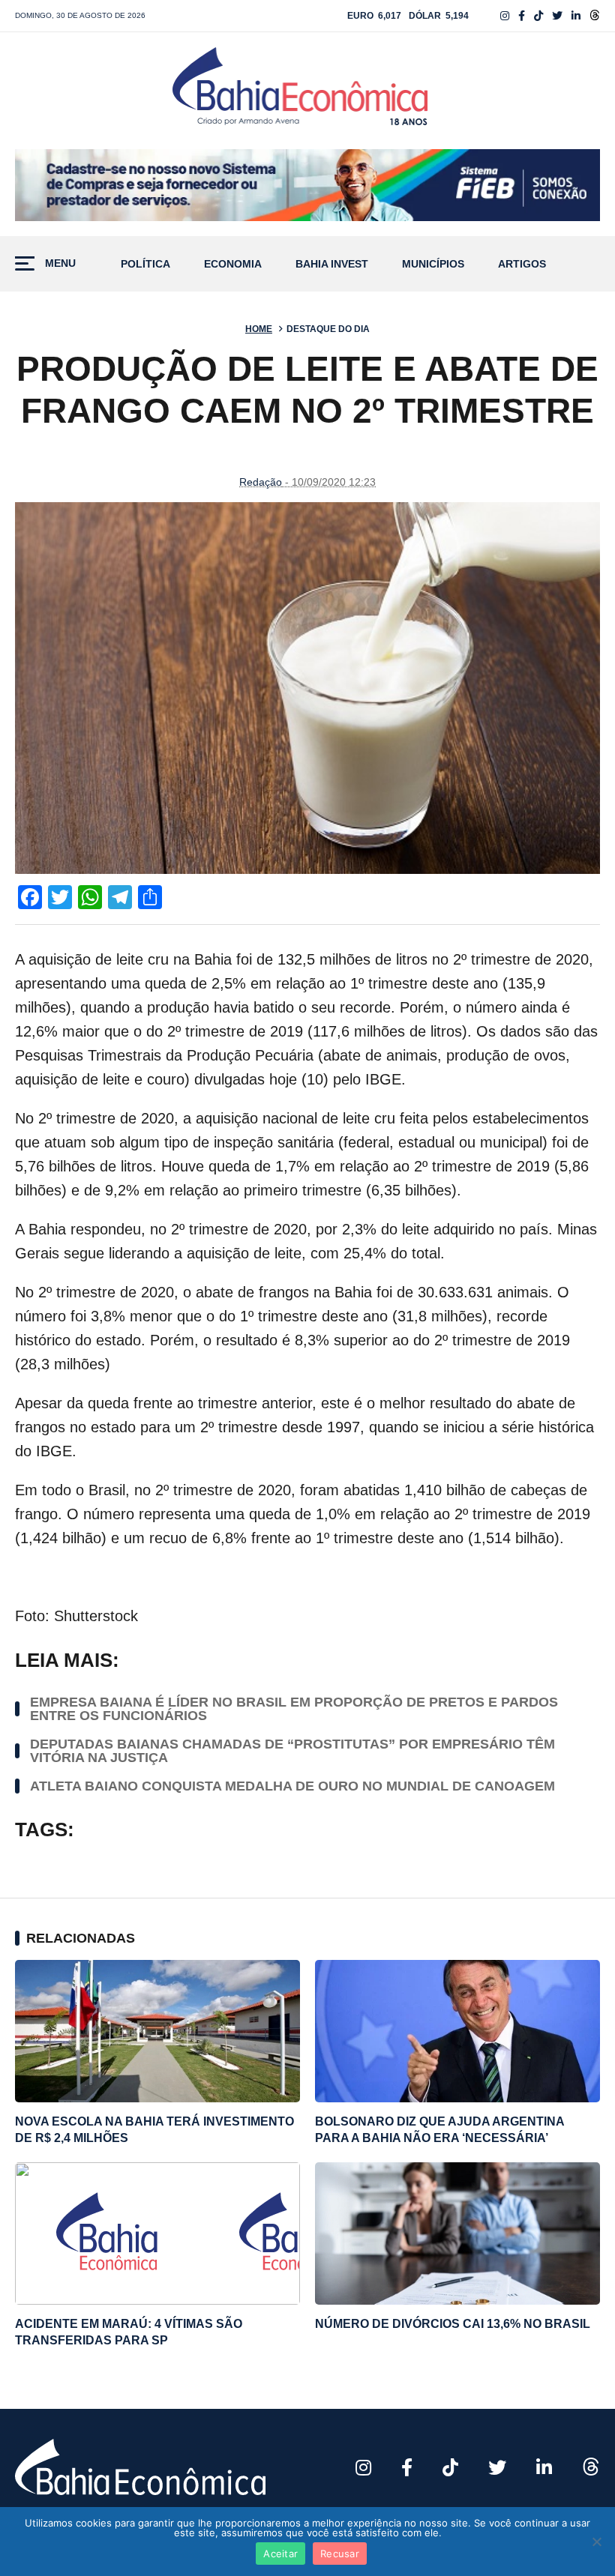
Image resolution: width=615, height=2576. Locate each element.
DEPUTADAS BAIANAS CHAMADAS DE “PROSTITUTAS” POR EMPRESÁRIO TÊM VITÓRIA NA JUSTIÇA (292, 1751)
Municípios (433, 264)
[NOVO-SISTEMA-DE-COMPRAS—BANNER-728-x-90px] (307, 185)
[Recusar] (596, 2542)
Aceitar (280, 2554)
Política (145, 264)
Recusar (340, 2554)
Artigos (522, 264)
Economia (233, 264)
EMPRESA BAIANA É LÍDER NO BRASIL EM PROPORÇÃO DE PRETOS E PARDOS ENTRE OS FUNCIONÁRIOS (294, 1709)
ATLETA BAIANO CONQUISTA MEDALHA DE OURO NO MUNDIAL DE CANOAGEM (292, 1786)
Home (259, 329)
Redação (261, 482)
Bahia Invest (332, 264)
